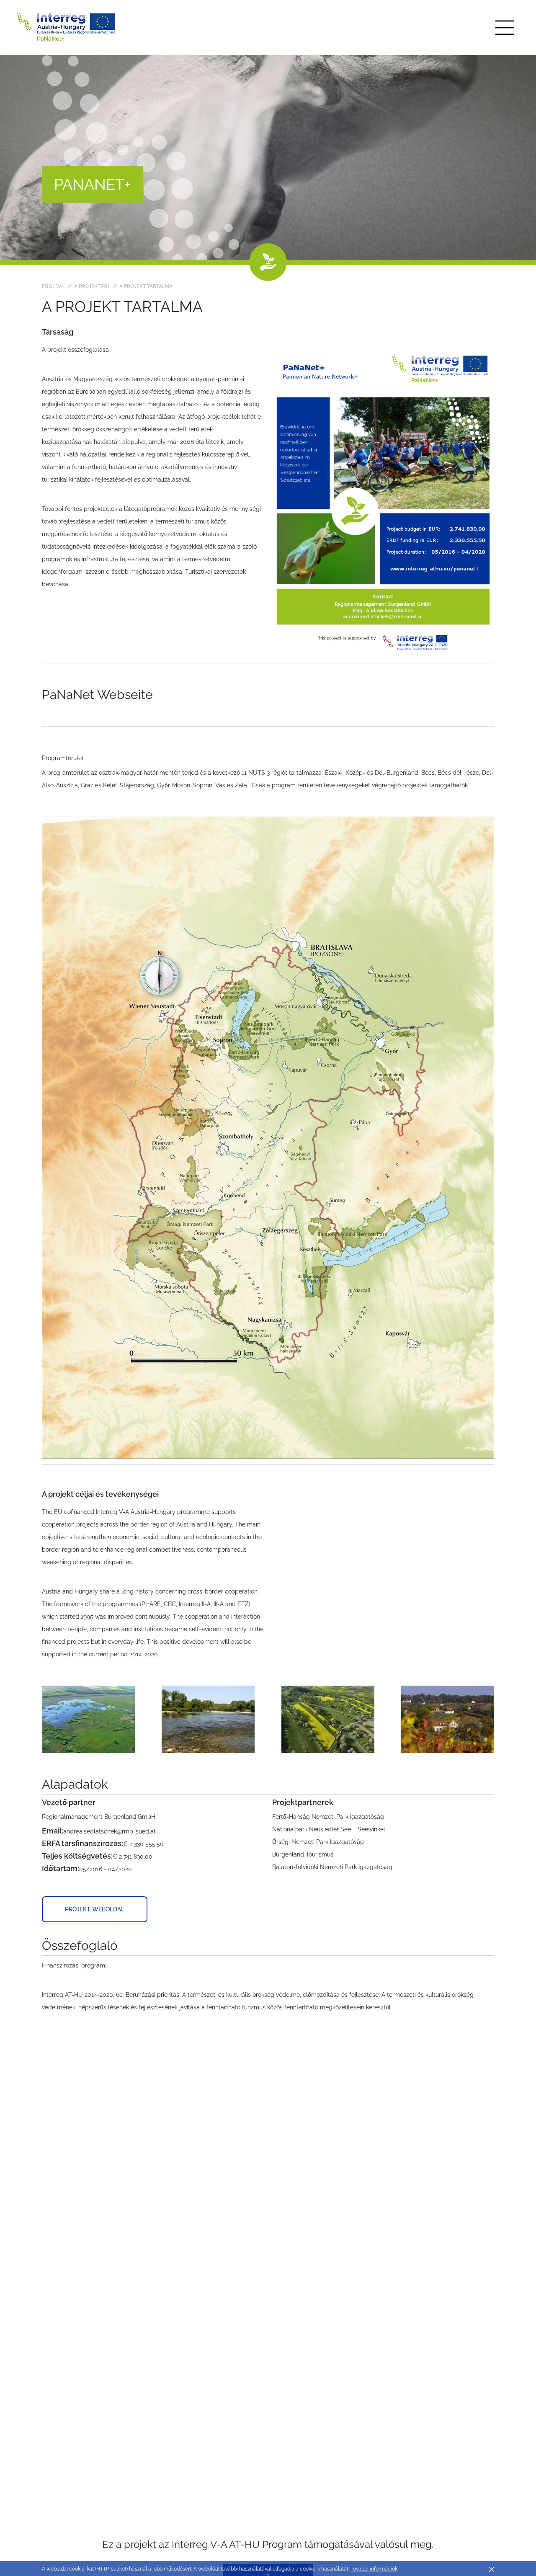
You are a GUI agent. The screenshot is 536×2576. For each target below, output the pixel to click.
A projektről (92, 286)
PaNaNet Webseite (97, 695)
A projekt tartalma (146, 286)
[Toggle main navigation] (505, 28)
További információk (374, 2569)
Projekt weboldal (95, 1909)
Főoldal (54, 286)
